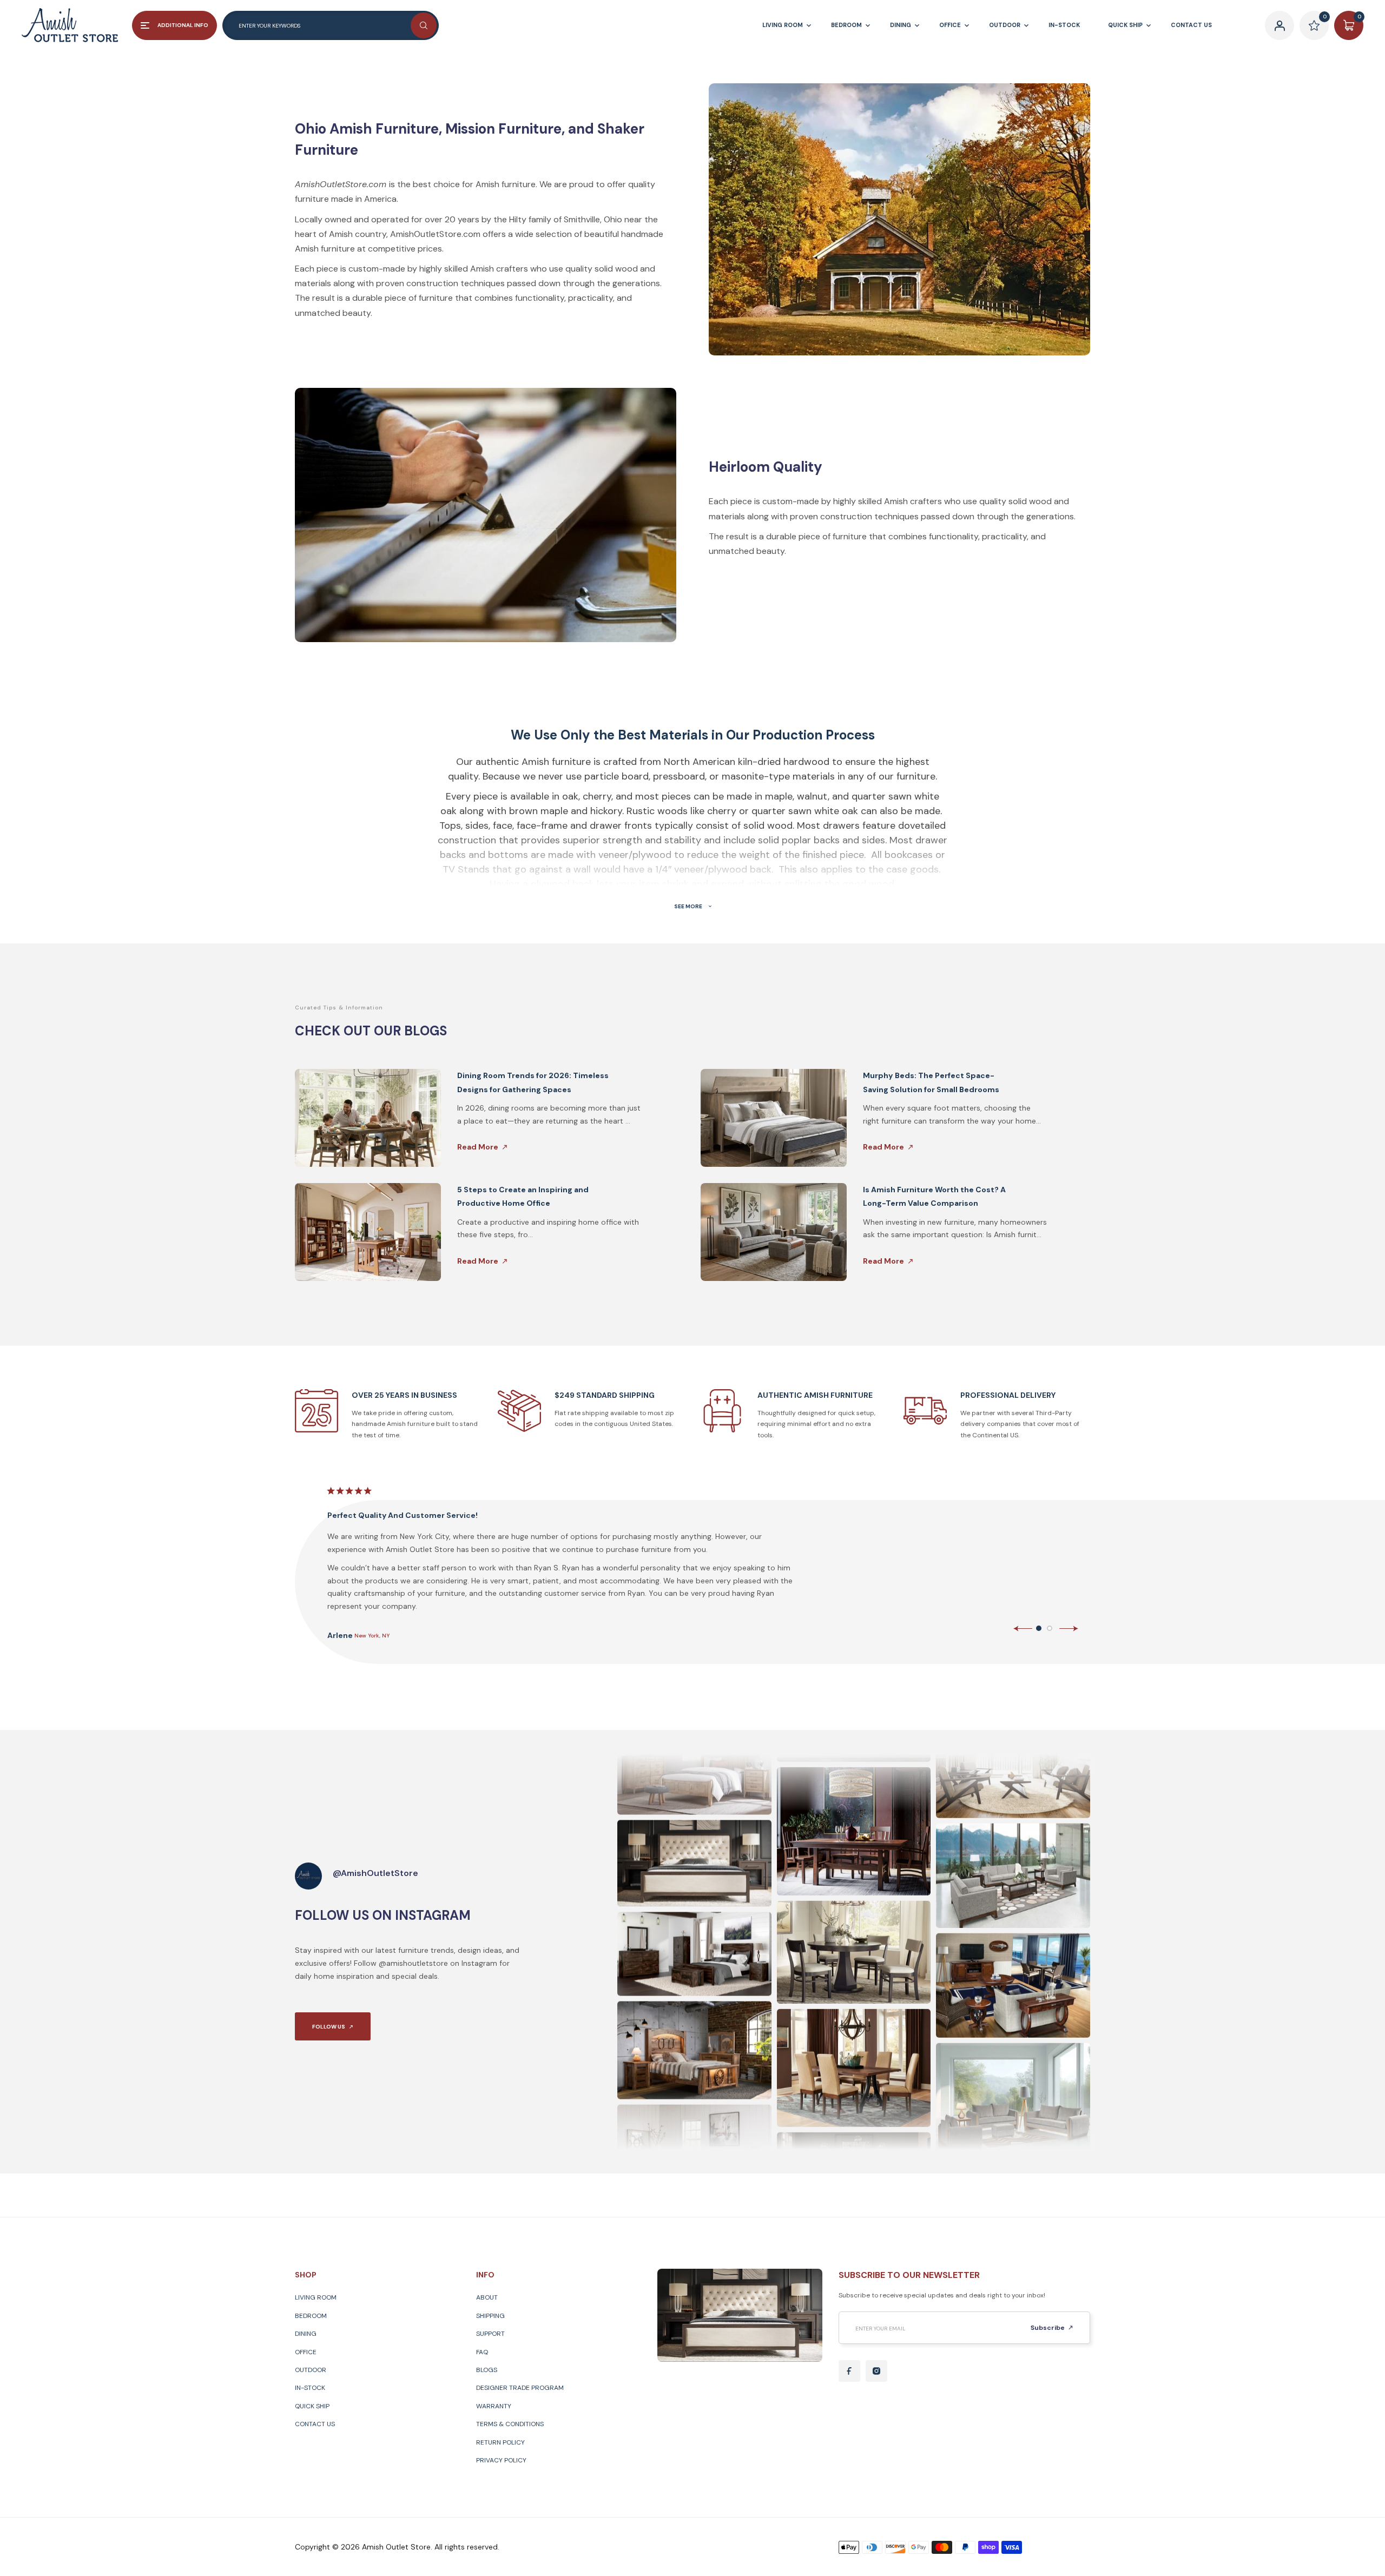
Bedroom (311, 2316)
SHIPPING (490, 2316)
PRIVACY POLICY (501, 2460)
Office (306, 2352)
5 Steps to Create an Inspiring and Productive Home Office (523, 1196)
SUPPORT (490, 2334)
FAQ (482, 2352)
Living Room (316, 2297)
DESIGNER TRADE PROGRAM (520, 2388)
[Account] (1280, 25)
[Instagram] (876, 2371)
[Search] (424, 25)
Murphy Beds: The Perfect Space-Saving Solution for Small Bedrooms (931, 1082)
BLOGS (487, 2370)
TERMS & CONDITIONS (510, 2424)
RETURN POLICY (500, 2442)
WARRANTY (494, 2406)
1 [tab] (1039, 1628)
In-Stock (310, 2388)
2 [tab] (1050, 1628)
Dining (306, 2334)
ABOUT (487, 2297)
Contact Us (315, 2424)
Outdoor (311, 2370)
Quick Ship (312, 2406)
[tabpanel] (705, 1563)
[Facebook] (849, 2371)
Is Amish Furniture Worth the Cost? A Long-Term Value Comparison (934, 1196)
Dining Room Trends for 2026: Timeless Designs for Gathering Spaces (533, 1082)
